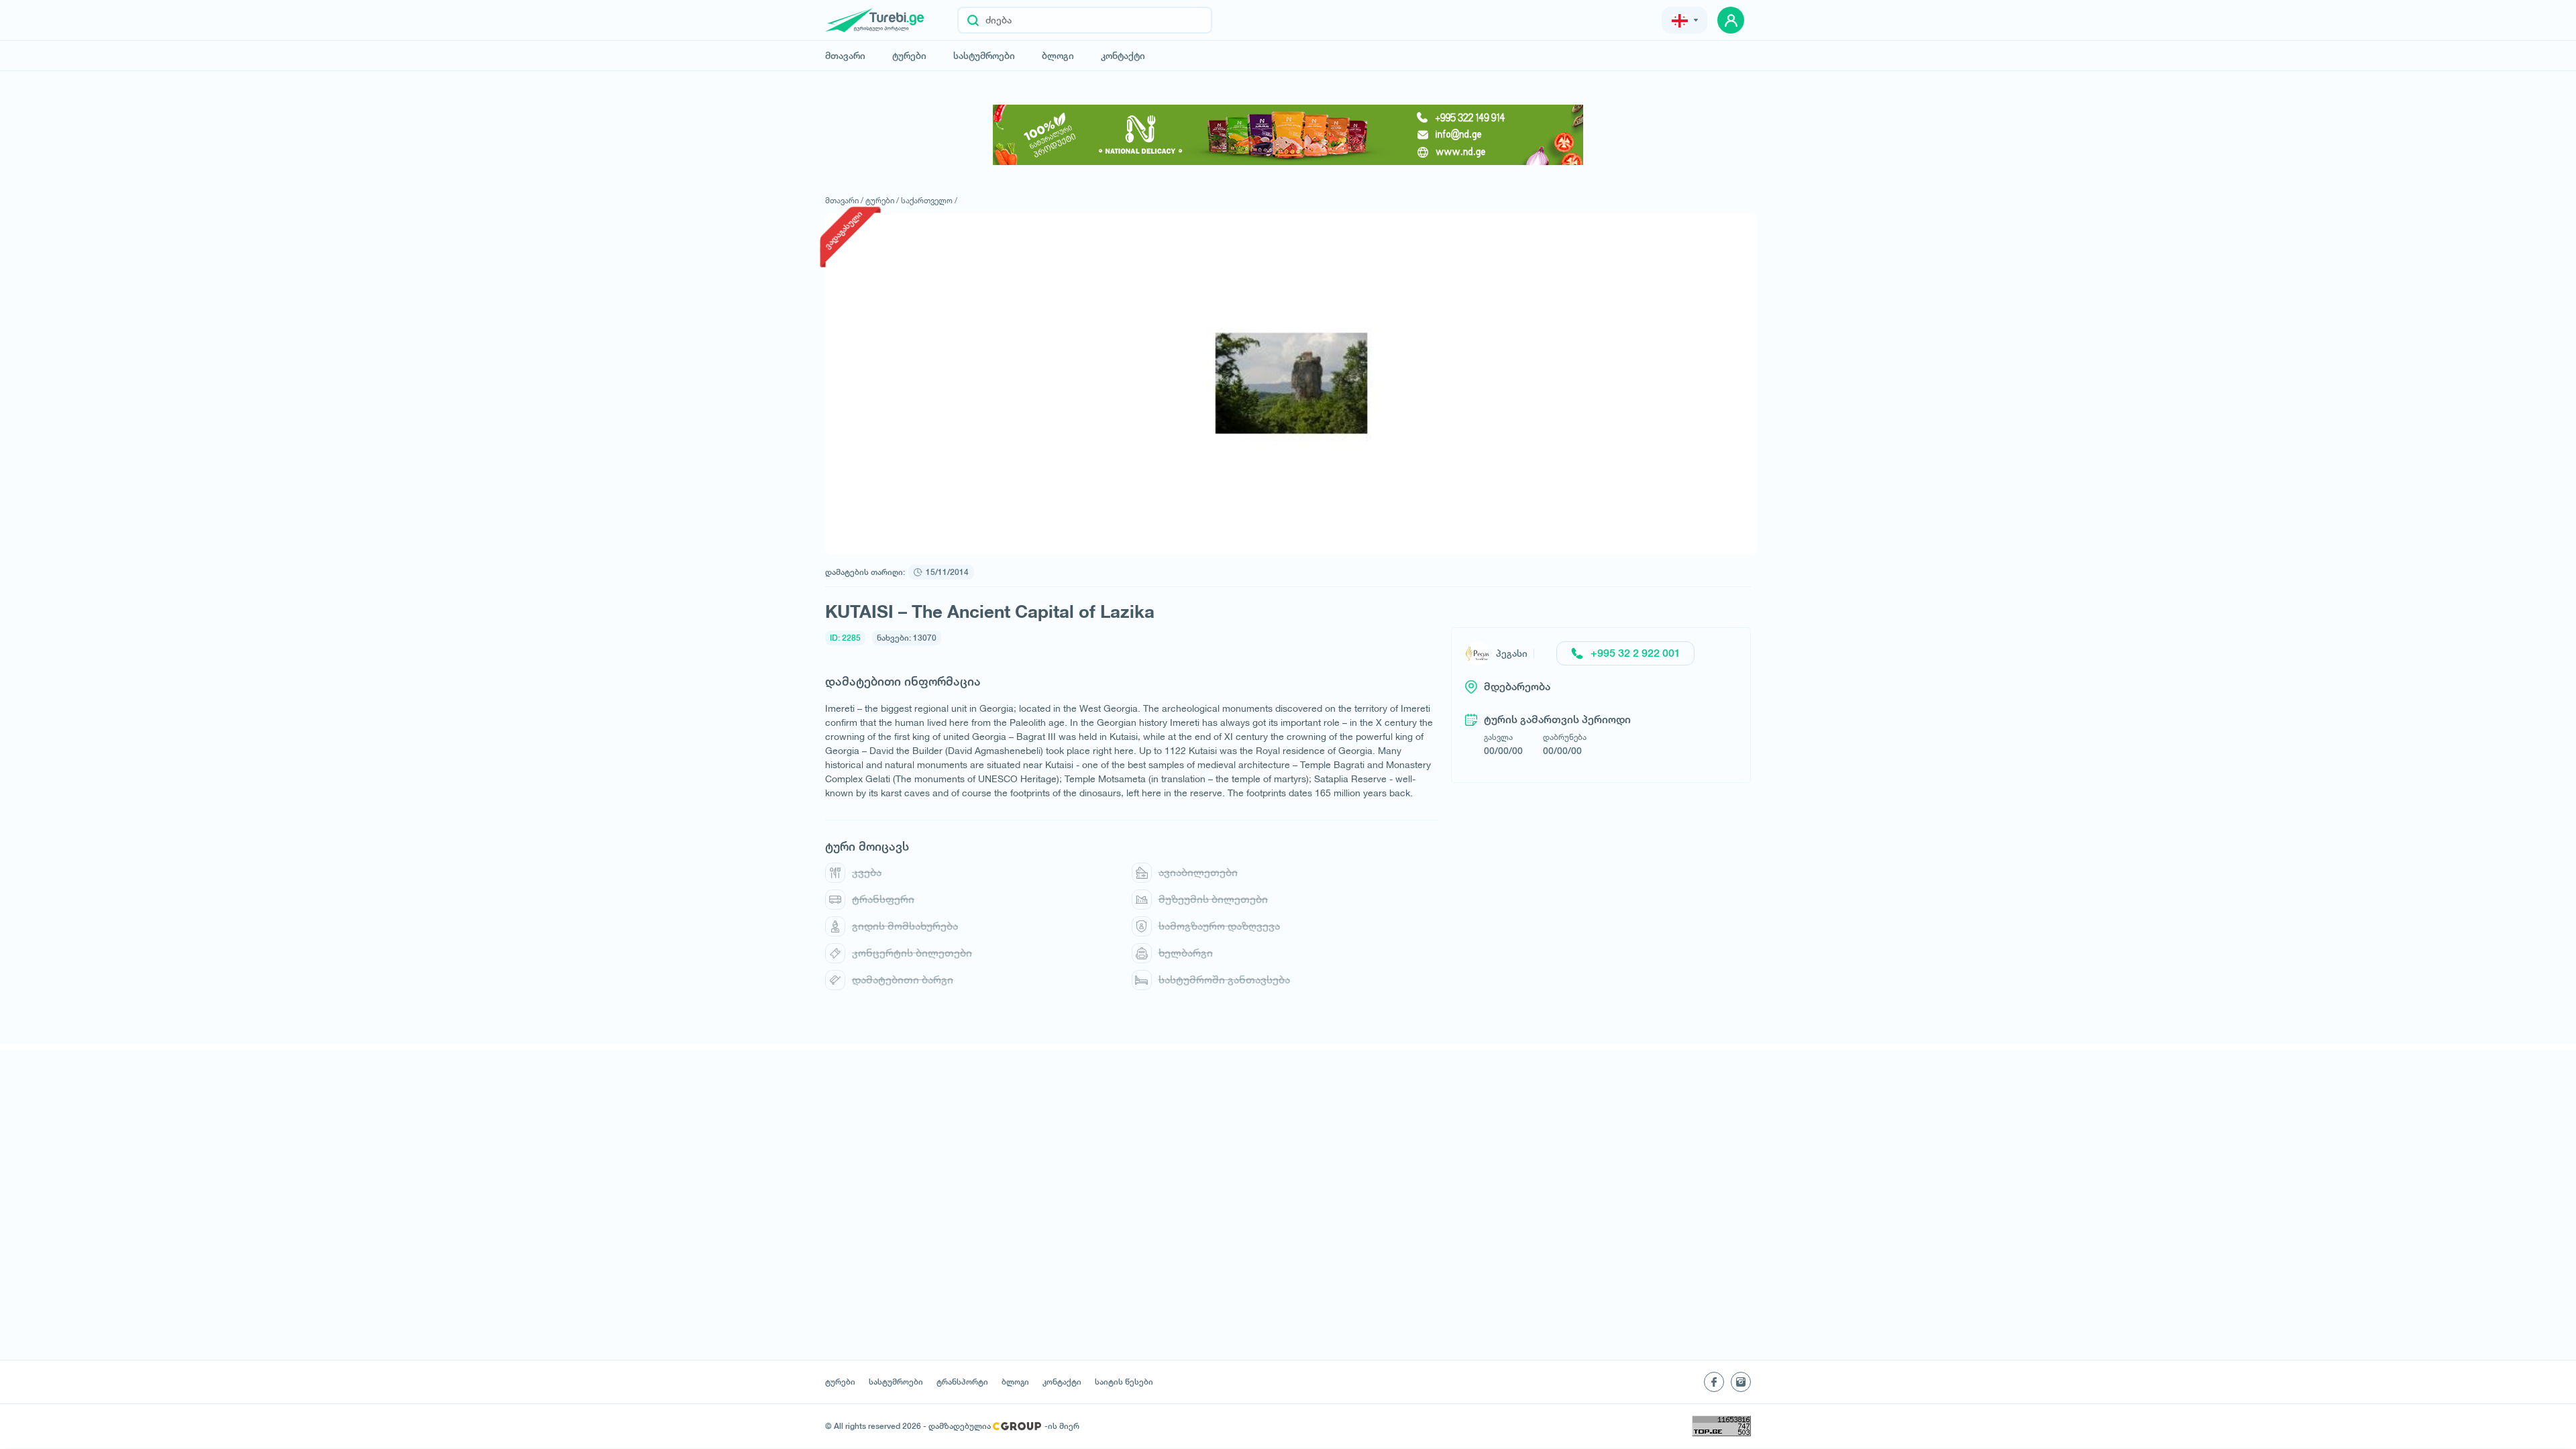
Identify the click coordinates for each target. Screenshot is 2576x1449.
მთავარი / (844, 200)
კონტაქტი (1123, 56)
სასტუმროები (984, 56)
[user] (1731, 20)
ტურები (909, 56)
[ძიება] (973, 20)
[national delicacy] (1288, 135)
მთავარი (845, 56)
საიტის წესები (1124, 1382)
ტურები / (882, 200)
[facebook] (1714, 1382)
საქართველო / (929, 200)
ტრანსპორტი (962, 1382)
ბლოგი (1058, 56)
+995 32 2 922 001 (1635, 653)
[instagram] (1741, 1382)
